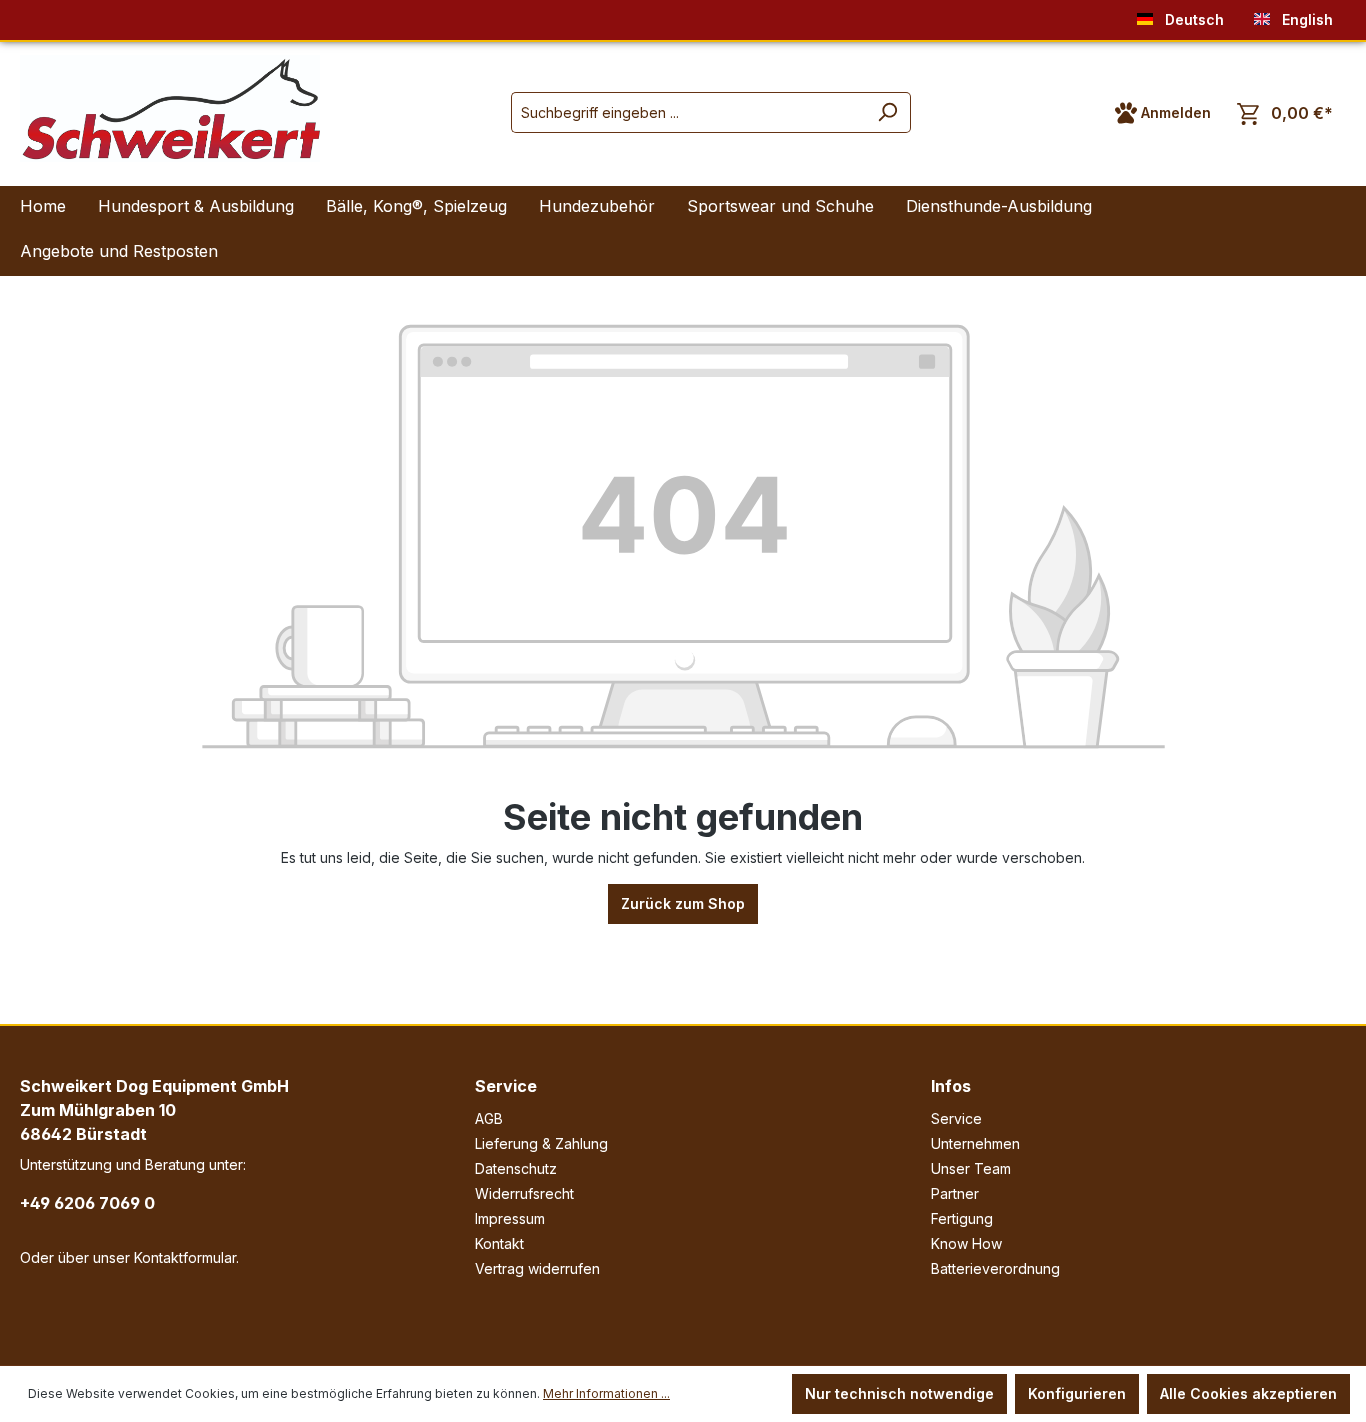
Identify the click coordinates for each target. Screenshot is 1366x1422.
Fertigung (962, 1218)
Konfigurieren (1077, 1393)
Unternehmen (975, 1143)
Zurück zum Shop (683, 903)
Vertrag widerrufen (537, 1268)
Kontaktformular (185, 1257)
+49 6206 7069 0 (87, 1203)
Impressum (510, 1218)
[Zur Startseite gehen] (170, 108)
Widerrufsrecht (524, 1193)
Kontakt (499, 1243)
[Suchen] (887, 112)
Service (506, 1086)
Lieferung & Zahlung (541, 1143)
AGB (489, 1118)
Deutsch (1192, 19)
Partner (955, 1193)
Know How (966, 1243)
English (1305, 19)
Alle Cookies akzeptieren (1248, 1393)
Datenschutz (516, 1168)
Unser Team (971, 1168)
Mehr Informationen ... (606, 1393)
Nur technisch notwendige (899, 1393)
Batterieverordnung (995, 1268)
